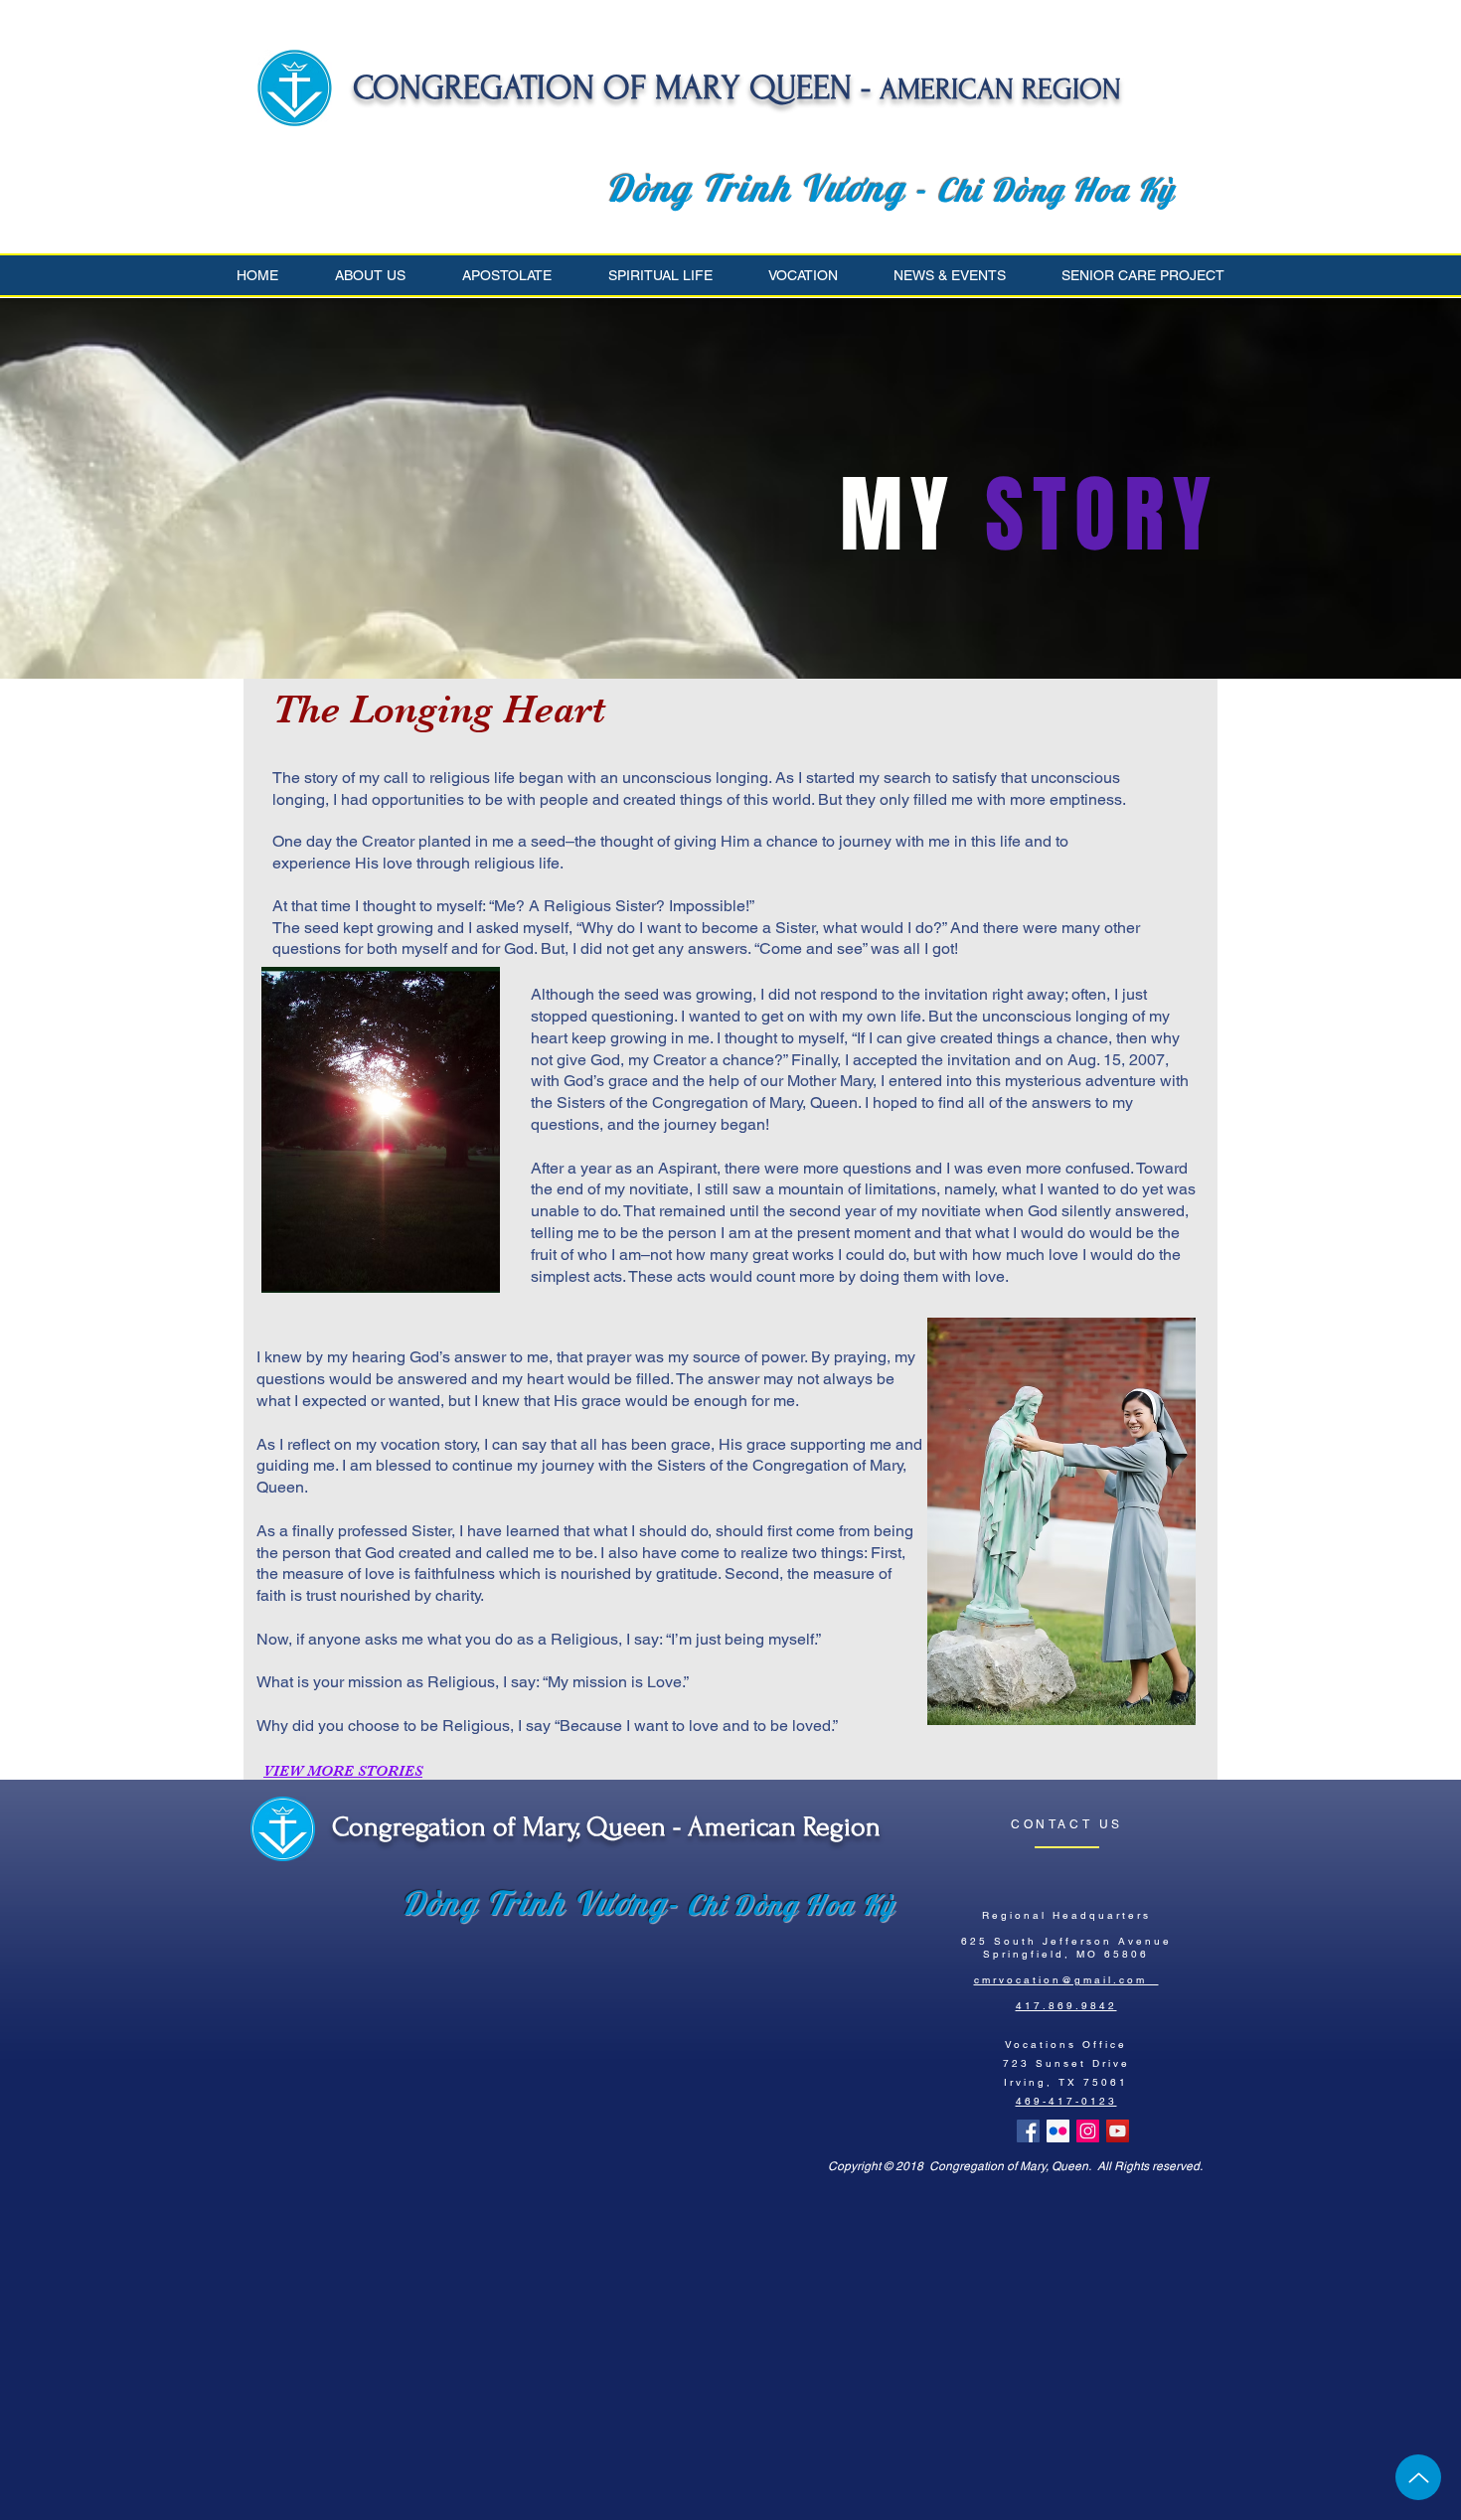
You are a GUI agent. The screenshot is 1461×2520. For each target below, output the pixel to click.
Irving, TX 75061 (1066, 2082)
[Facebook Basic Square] (1028, 2131)
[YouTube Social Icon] (1118, 2131)
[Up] (1418, 2477)
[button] (384, 275)
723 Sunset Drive (1066, 2063)
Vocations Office (1066, 2045)
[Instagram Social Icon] (1088, 2131)
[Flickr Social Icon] (1058, 2131)
